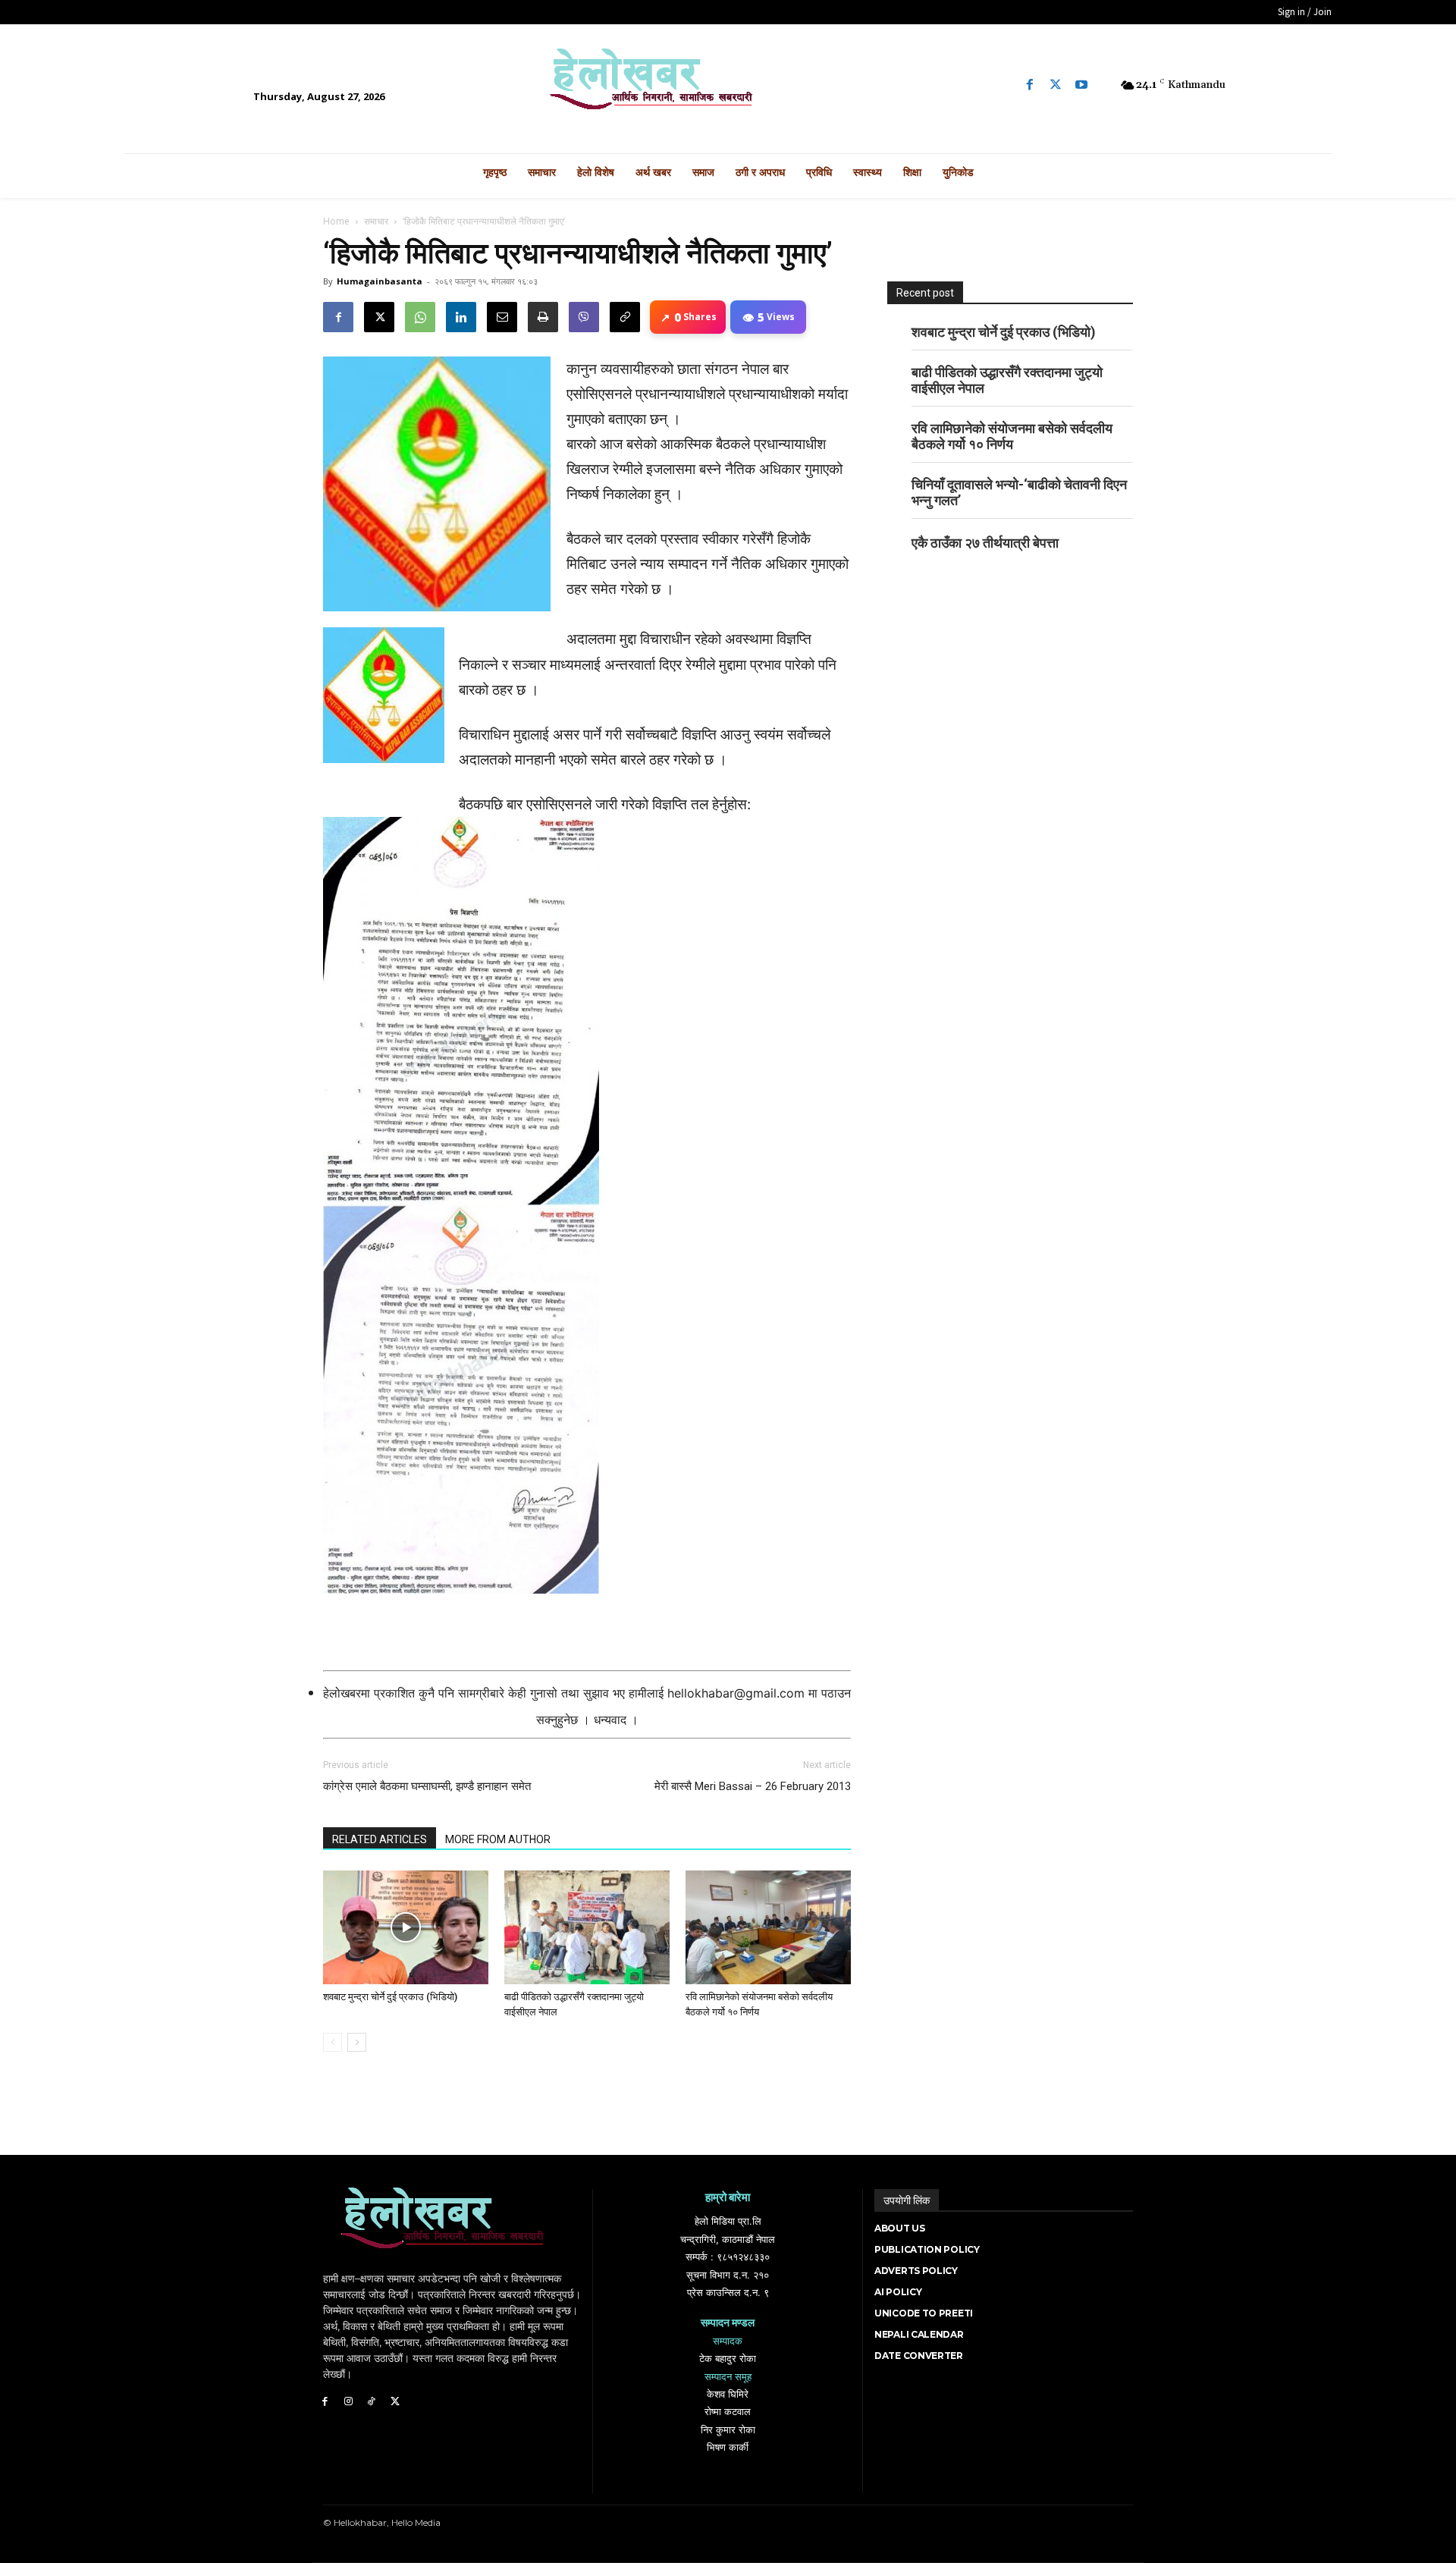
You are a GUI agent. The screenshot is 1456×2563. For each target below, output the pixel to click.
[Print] (543, 317)
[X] (379, 317)
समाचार (376, 221)
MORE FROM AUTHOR (498, 1839)
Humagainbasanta (380, 281)
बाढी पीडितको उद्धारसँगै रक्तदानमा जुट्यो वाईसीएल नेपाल (1007, 380)
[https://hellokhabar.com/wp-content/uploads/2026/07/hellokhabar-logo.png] (728, 85)
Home (336, 221)
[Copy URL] (625, 317)
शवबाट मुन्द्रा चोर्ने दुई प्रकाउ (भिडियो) (390, 1997)
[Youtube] (1081, 85)
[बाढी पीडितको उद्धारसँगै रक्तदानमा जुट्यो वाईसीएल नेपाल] (587, 1927)
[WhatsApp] (420, 317)
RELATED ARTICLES (380, 1839)
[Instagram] (348, 2402)
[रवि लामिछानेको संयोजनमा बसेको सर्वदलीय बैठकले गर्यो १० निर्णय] (768, 1927)
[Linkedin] (461, 317)
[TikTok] (372, 2402)
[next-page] (357, 2042)
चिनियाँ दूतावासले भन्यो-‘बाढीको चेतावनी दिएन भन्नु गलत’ (1019, 492)
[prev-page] (333, 2042)
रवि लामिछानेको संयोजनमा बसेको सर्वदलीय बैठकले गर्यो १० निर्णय (1012, 436)
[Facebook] (1030, 85)
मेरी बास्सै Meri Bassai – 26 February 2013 (753, 1786)
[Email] (502, 317)
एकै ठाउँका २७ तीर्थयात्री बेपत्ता (985, 543)
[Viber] (584, 317)
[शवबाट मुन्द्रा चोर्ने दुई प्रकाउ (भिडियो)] (406, 1927)
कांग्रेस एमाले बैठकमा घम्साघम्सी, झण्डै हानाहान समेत (427, 1786)
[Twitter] (1056, 85)
